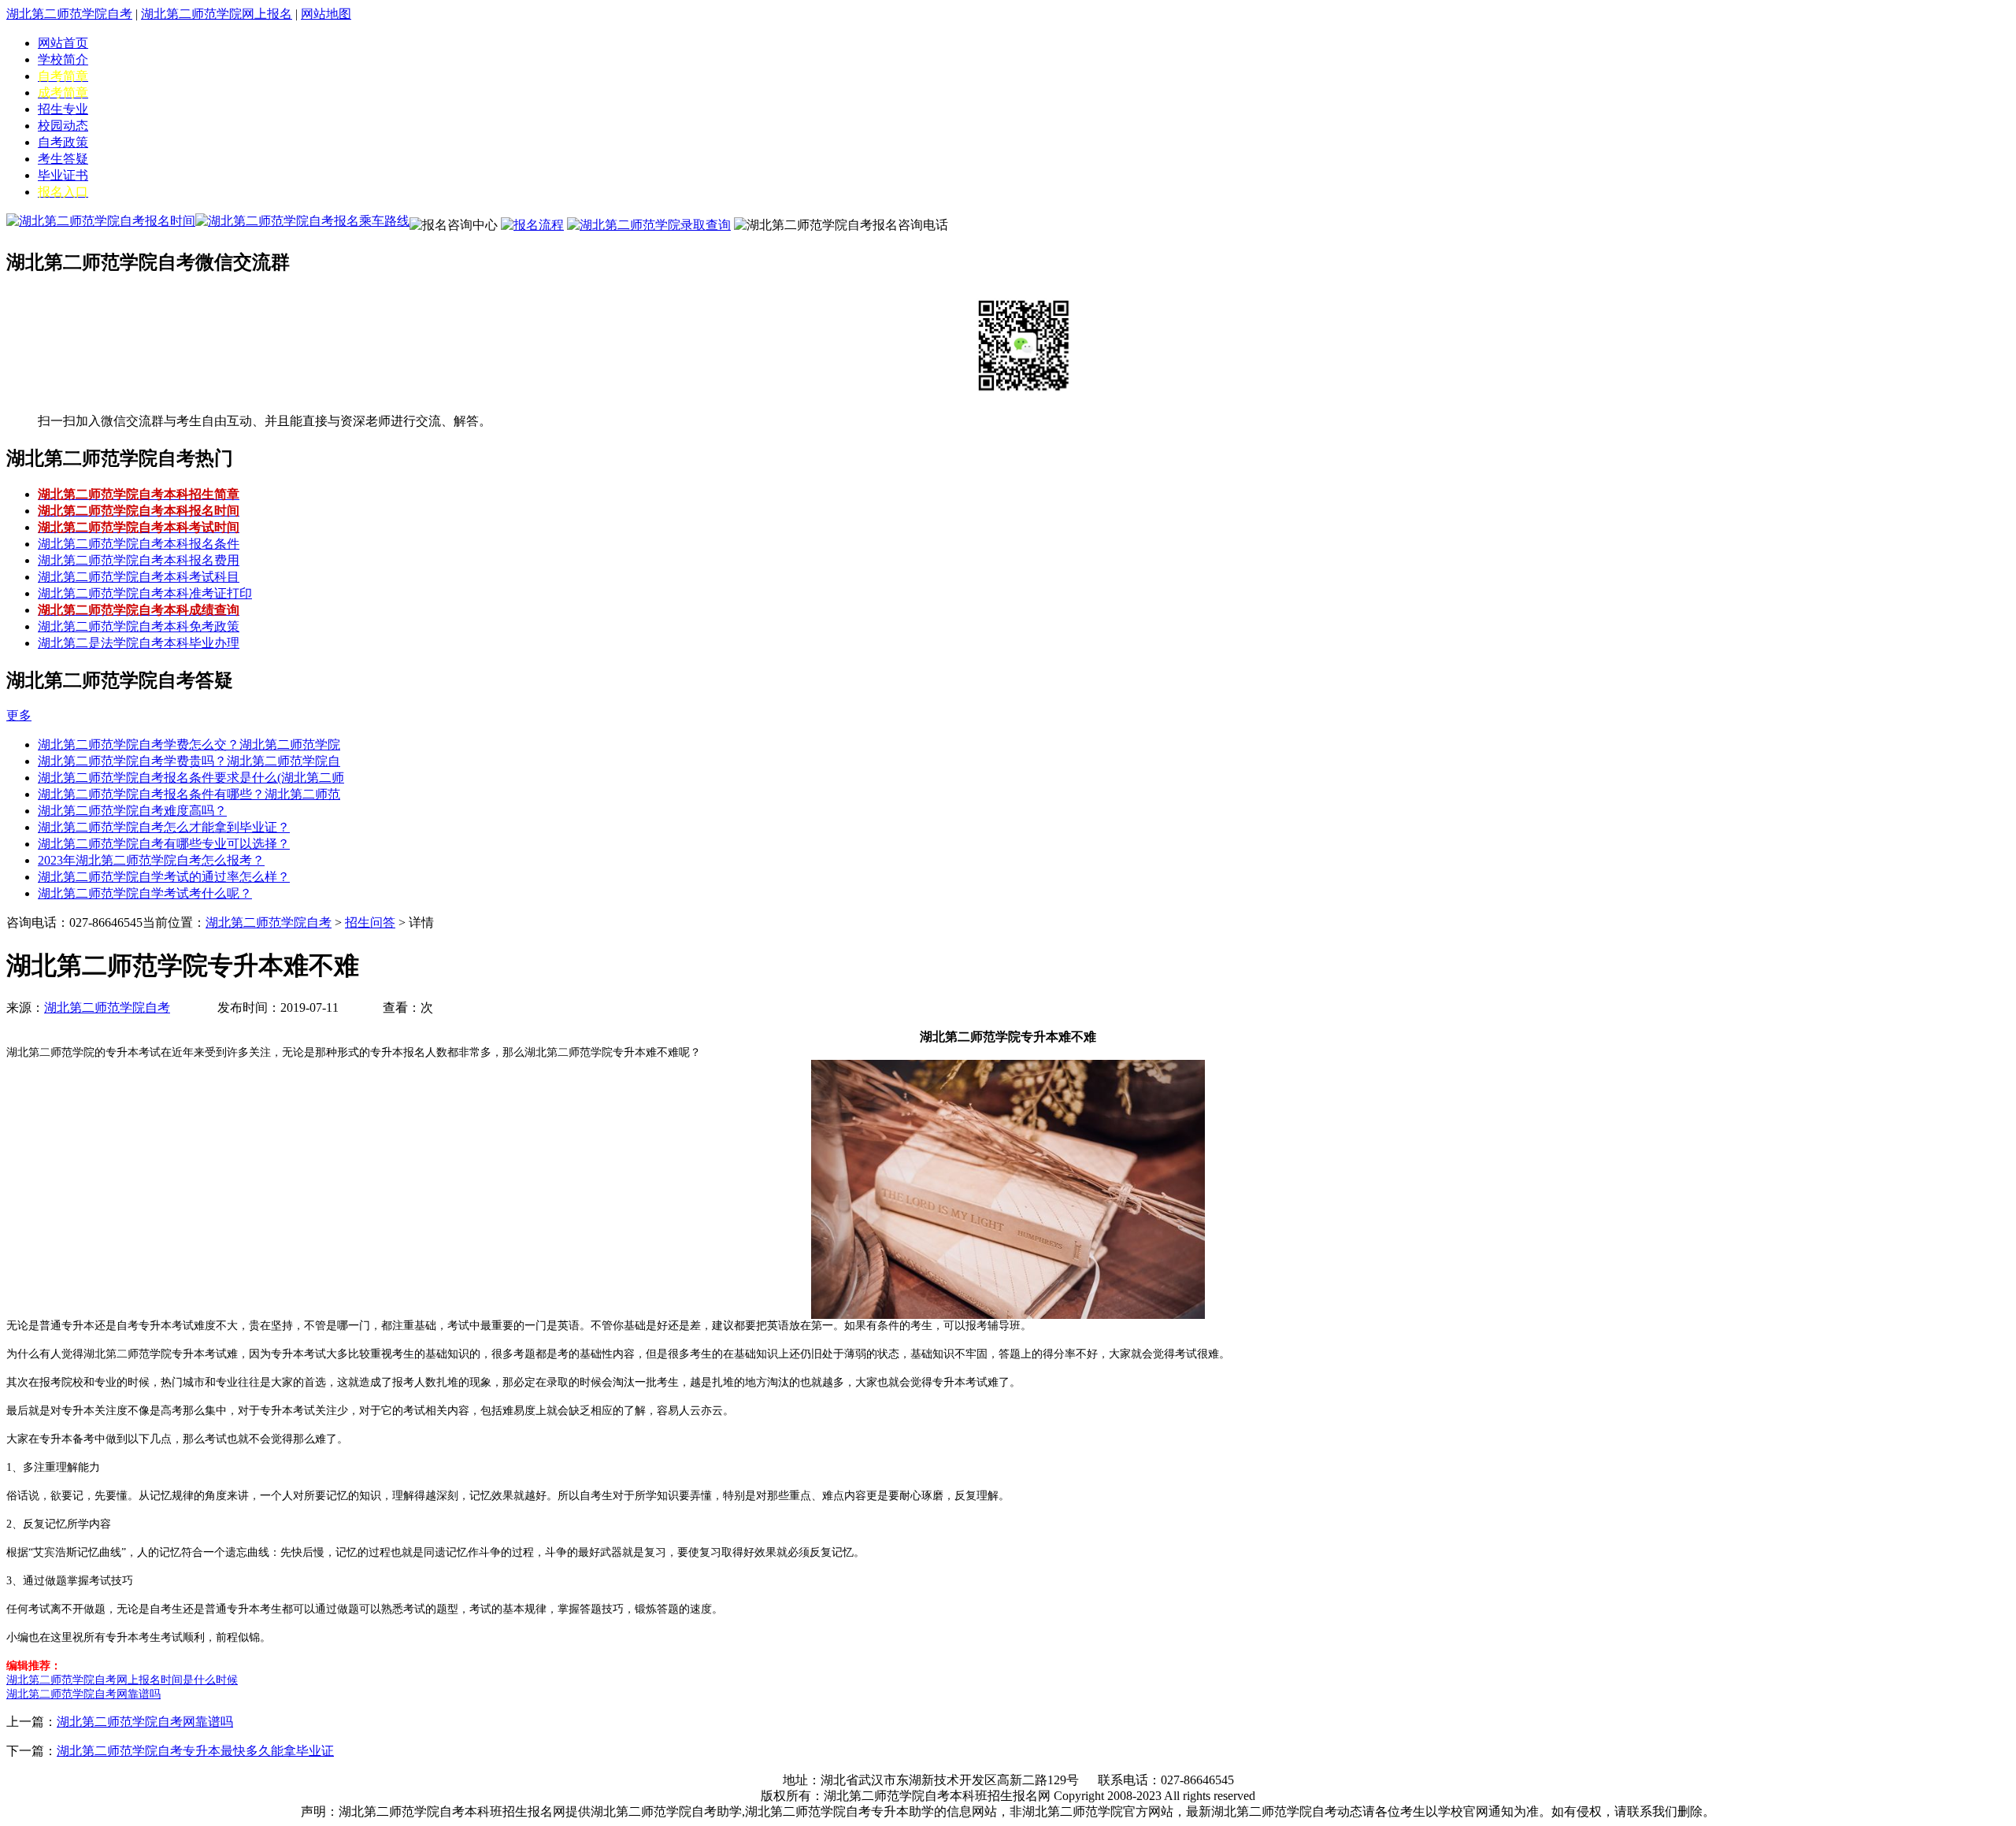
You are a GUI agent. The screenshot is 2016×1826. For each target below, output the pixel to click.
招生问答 (370, 922)
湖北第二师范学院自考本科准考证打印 (145, 593)
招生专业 (63, 109)
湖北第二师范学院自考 (69, 14)
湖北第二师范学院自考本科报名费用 (139, 560)
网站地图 (326, 14)
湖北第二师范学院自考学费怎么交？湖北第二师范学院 (189, 744)
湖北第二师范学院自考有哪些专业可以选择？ (164, 844)
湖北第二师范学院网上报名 (217, 14)
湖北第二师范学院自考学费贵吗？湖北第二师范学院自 (189, 761)
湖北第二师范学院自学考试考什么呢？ (145, 893)
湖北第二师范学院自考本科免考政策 (139, 626)
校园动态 (63, 126)
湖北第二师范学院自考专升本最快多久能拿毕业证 (195, 1751)
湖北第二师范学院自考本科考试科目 (139, 577)
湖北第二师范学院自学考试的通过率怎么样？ (164, 877)
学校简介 (63, 59)
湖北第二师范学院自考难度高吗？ (132, 811)
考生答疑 (63, 159)
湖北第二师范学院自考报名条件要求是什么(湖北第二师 (191, 778)
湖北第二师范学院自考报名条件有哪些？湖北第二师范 (189, 794)
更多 (19, 715)
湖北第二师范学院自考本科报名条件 (139, 544)
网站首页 (63, 43)
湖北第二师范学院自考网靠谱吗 (145, 1722)
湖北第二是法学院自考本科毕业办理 (139, 643)
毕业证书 (63, 175)
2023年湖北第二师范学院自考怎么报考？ (151, 860)
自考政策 (63, 142)
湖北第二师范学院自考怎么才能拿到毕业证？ (164, 827)
